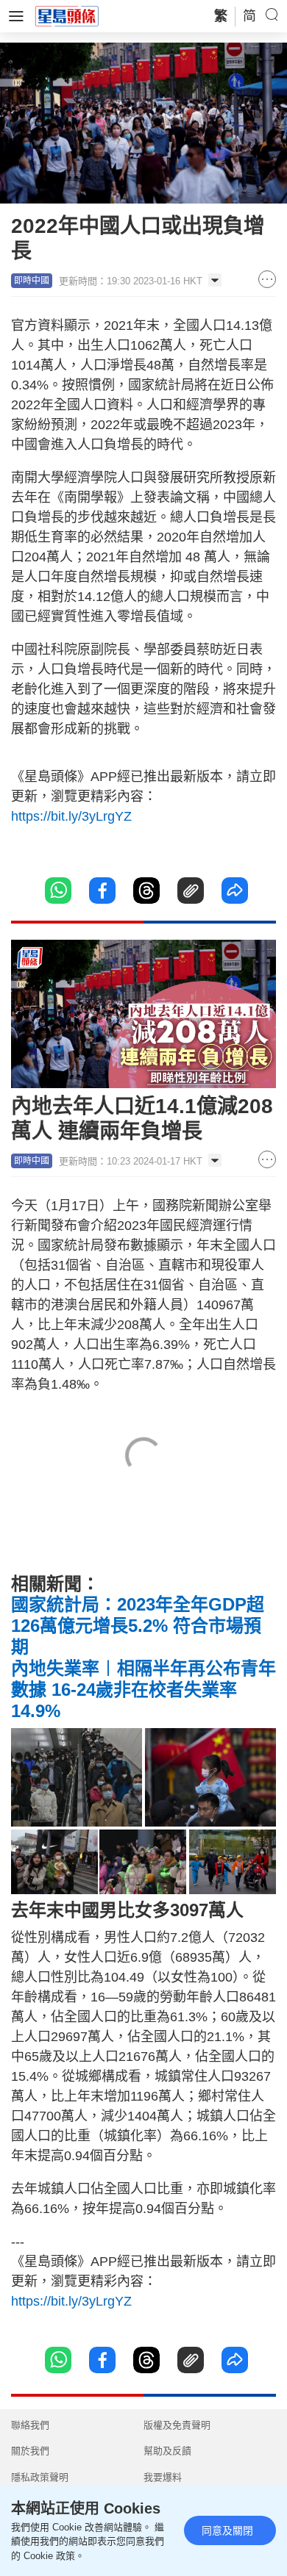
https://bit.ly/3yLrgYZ (71, 816)
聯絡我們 (30, 2425)
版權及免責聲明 (177, 2425)
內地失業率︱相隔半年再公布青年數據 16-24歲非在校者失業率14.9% (143, 1690)
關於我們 (30, 2451)
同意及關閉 (227, 2530)
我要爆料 (163, 2477)
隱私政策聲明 (40, 2477)
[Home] (67, 15)
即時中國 (32, 281)
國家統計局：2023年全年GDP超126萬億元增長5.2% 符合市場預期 (138, 1626)
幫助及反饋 (167, 2451)
